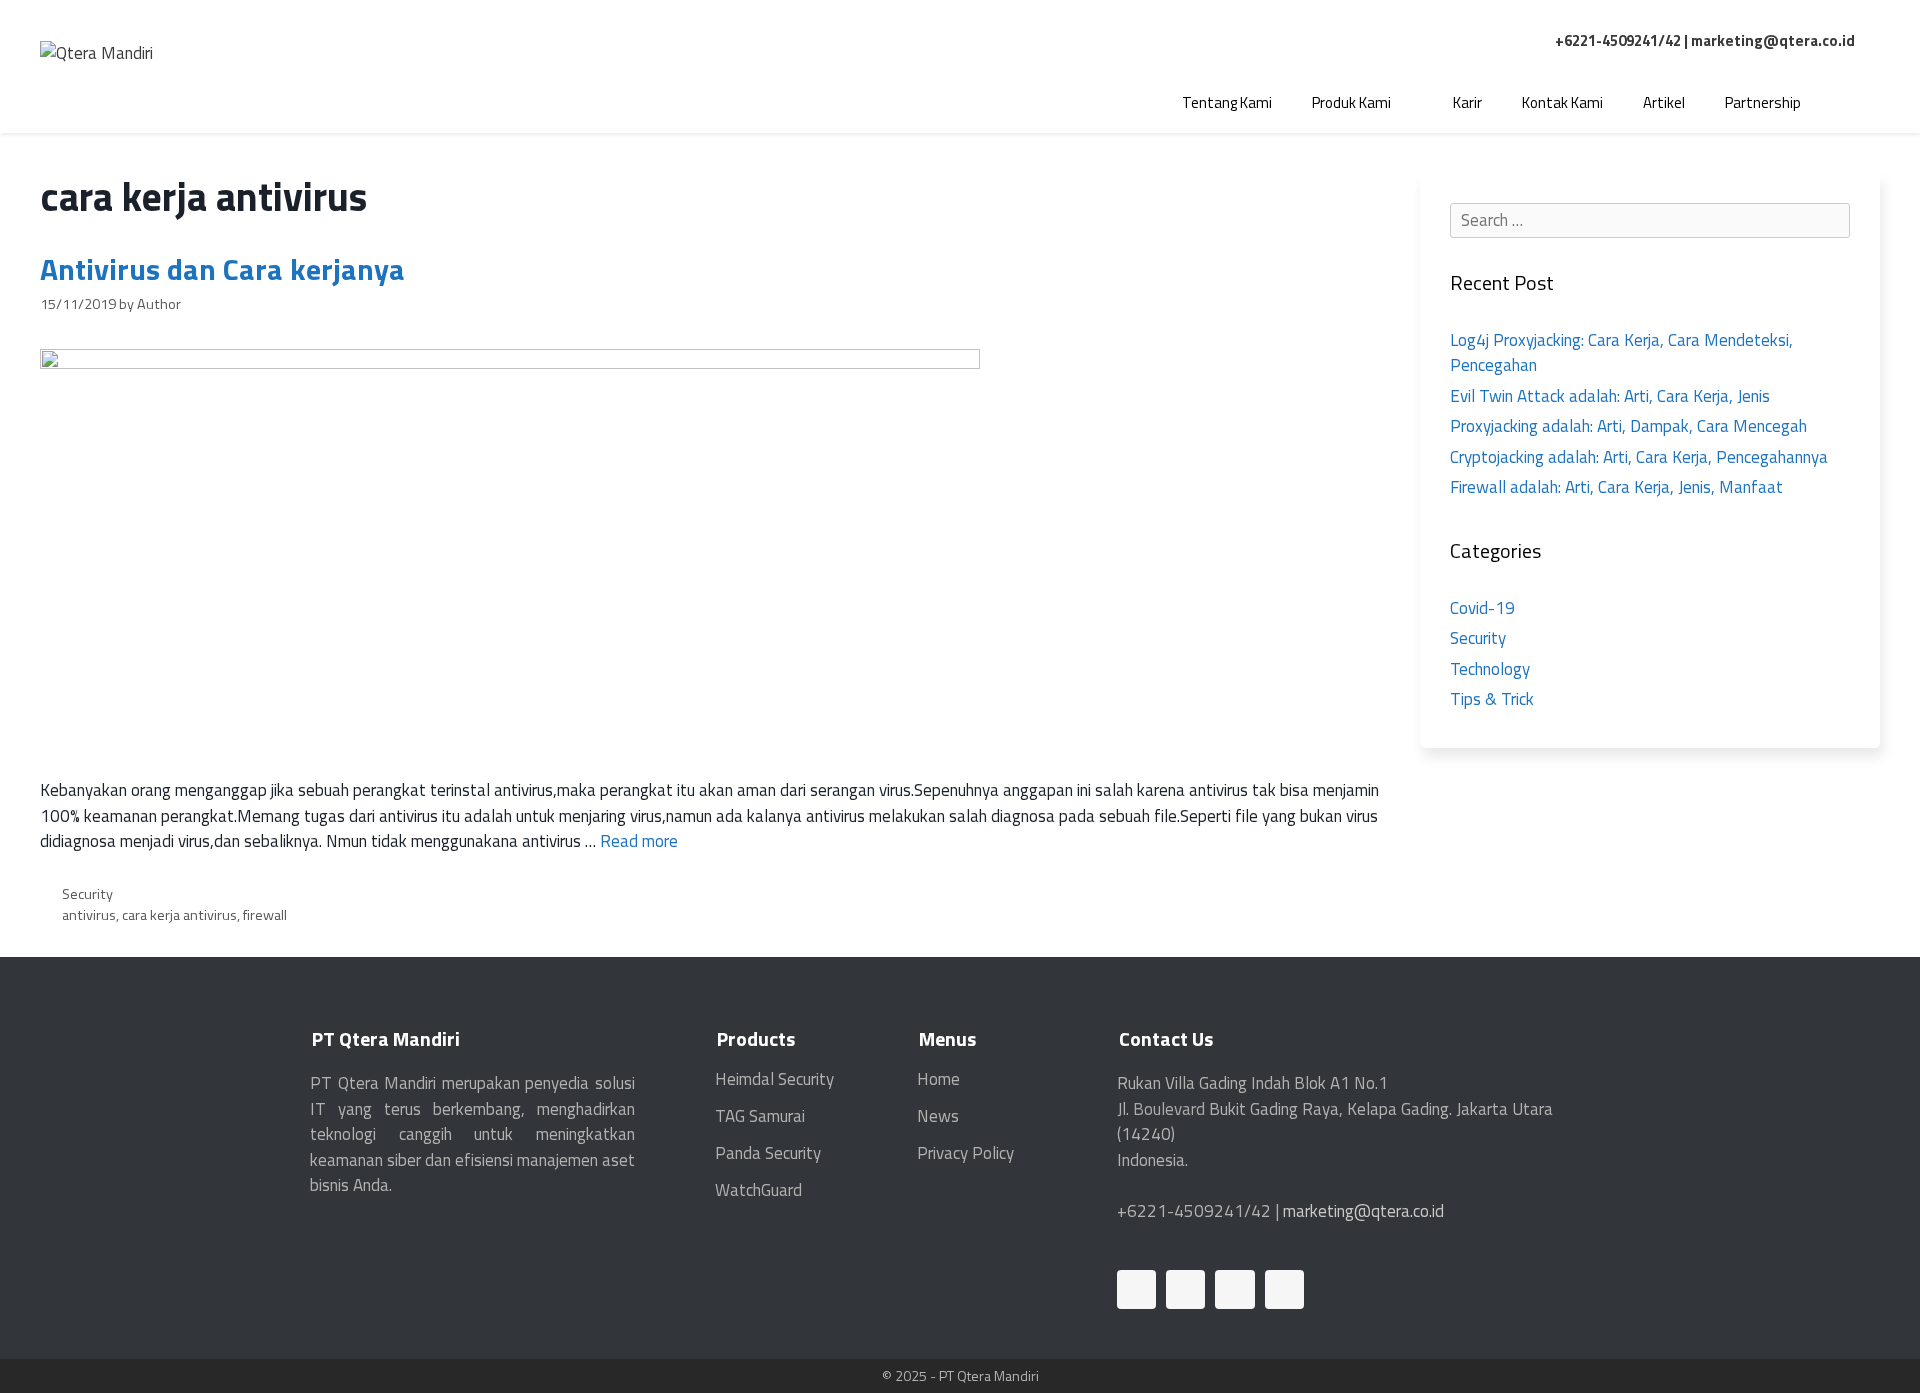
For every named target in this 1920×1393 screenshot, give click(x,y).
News (938, 1116)
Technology (1490, 669)
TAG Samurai (760, 1116)
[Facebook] (1185, 1289)
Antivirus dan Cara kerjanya (222, 269)
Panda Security (768, 1153)
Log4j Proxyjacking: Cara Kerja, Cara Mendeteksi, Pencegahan (1621, 353)
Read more (639, 841)
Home (938, 1079)
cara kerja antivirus (179, 915)
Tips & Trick (1492, 699)
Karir (1467, 102)
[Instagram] (1284, 1289)
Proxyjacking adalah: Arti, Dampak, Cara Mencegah (1628, 426)
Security (87, 894)
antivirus (89, 915)
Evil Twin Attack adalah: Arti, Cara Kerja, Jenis (1610, 396)
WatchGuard (758, 1190)
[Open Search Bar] (1850, 103)
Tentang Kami (1227, 102)
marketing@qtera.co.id (1773, 40)
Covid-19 (1482, 608)
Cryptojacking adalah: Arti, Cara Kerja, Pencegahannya (1639, 457)
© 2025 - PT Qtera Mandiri (960, 1375)
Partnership (1763, 102)
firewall (265, 915)
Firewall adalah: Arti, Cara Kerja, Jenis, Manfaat (1616, 487)
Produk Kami (1351, 102)
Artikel (1664, 102)
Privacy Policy (965, 1153)
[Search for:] (1650, 220)
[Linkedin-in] (1136, 1289)
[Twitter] (1234, 1289)
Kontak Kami (1562, 102)
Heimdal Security (774, 1079)
